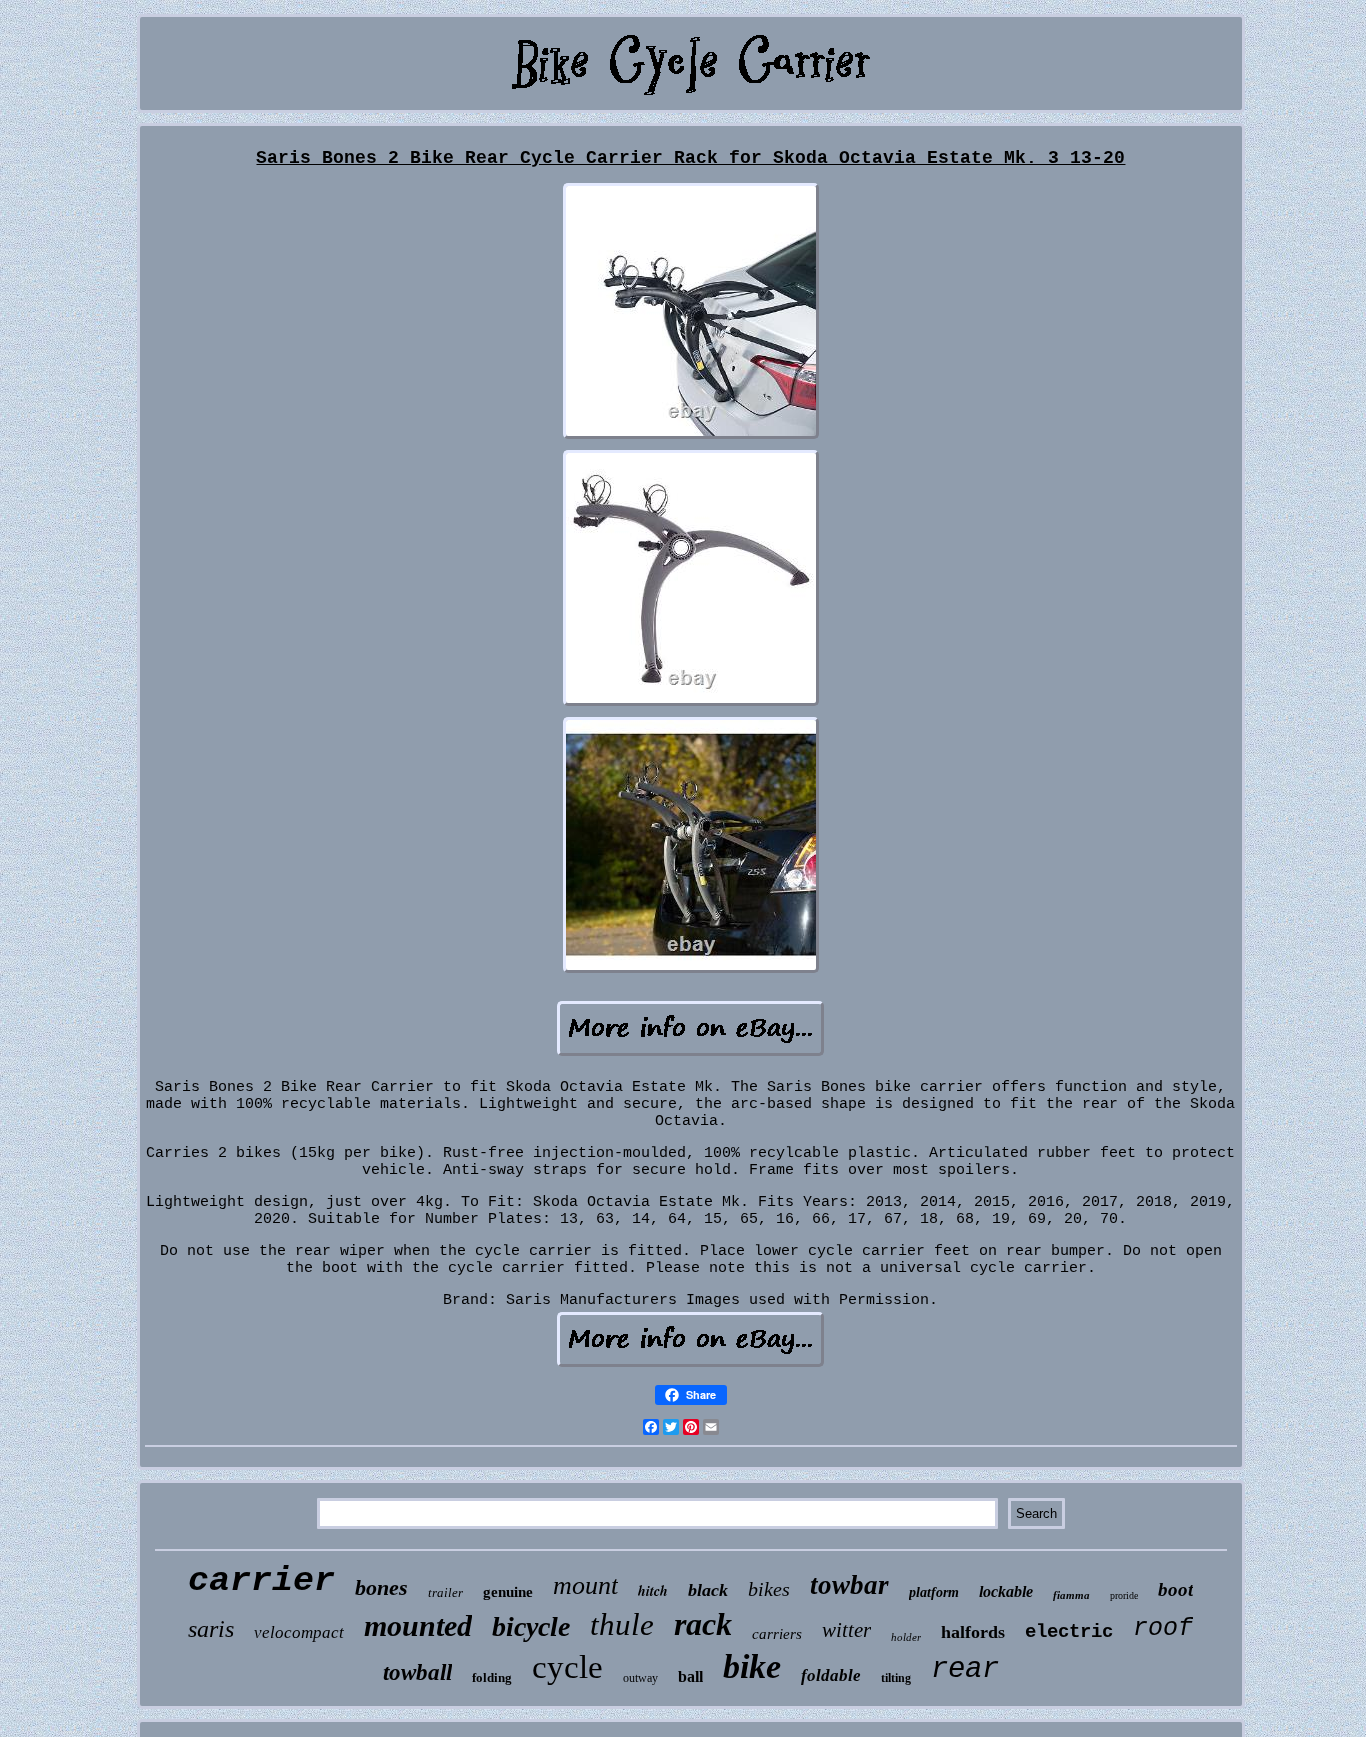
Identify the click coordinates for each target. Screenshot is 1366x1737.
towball (417, 1672)
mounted (418, 1625)
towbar (849, 1585)
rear (965, 1669)
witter (846, 1630)
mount (585, 1585)
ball (690, 1676)
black (708, 1590)
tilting (896, 1678)
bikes (769, 1589)
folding (492, 1677)
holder (906, 1637)
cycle (567, 1667)
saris (211, 1629)
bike (752, 1666)
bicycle (531, 1626)
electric (1069, 1632)
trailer (445, 1592)
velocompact (299, 1632)
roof (1163, 1628)
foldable (831, 1675)
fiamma (1071, 1595)
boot (1175, 1589)
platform (934, 1592)
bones (381, 1587)
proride (1124, 1595)
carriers (777, 1634)
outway (640, 1678)
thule (622, 1624)
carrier (261, 1581)
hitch (653, 1591)
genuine (508, 1592)
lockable (1006, 1591)
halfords (973, 1632)
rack (703, 1624)
